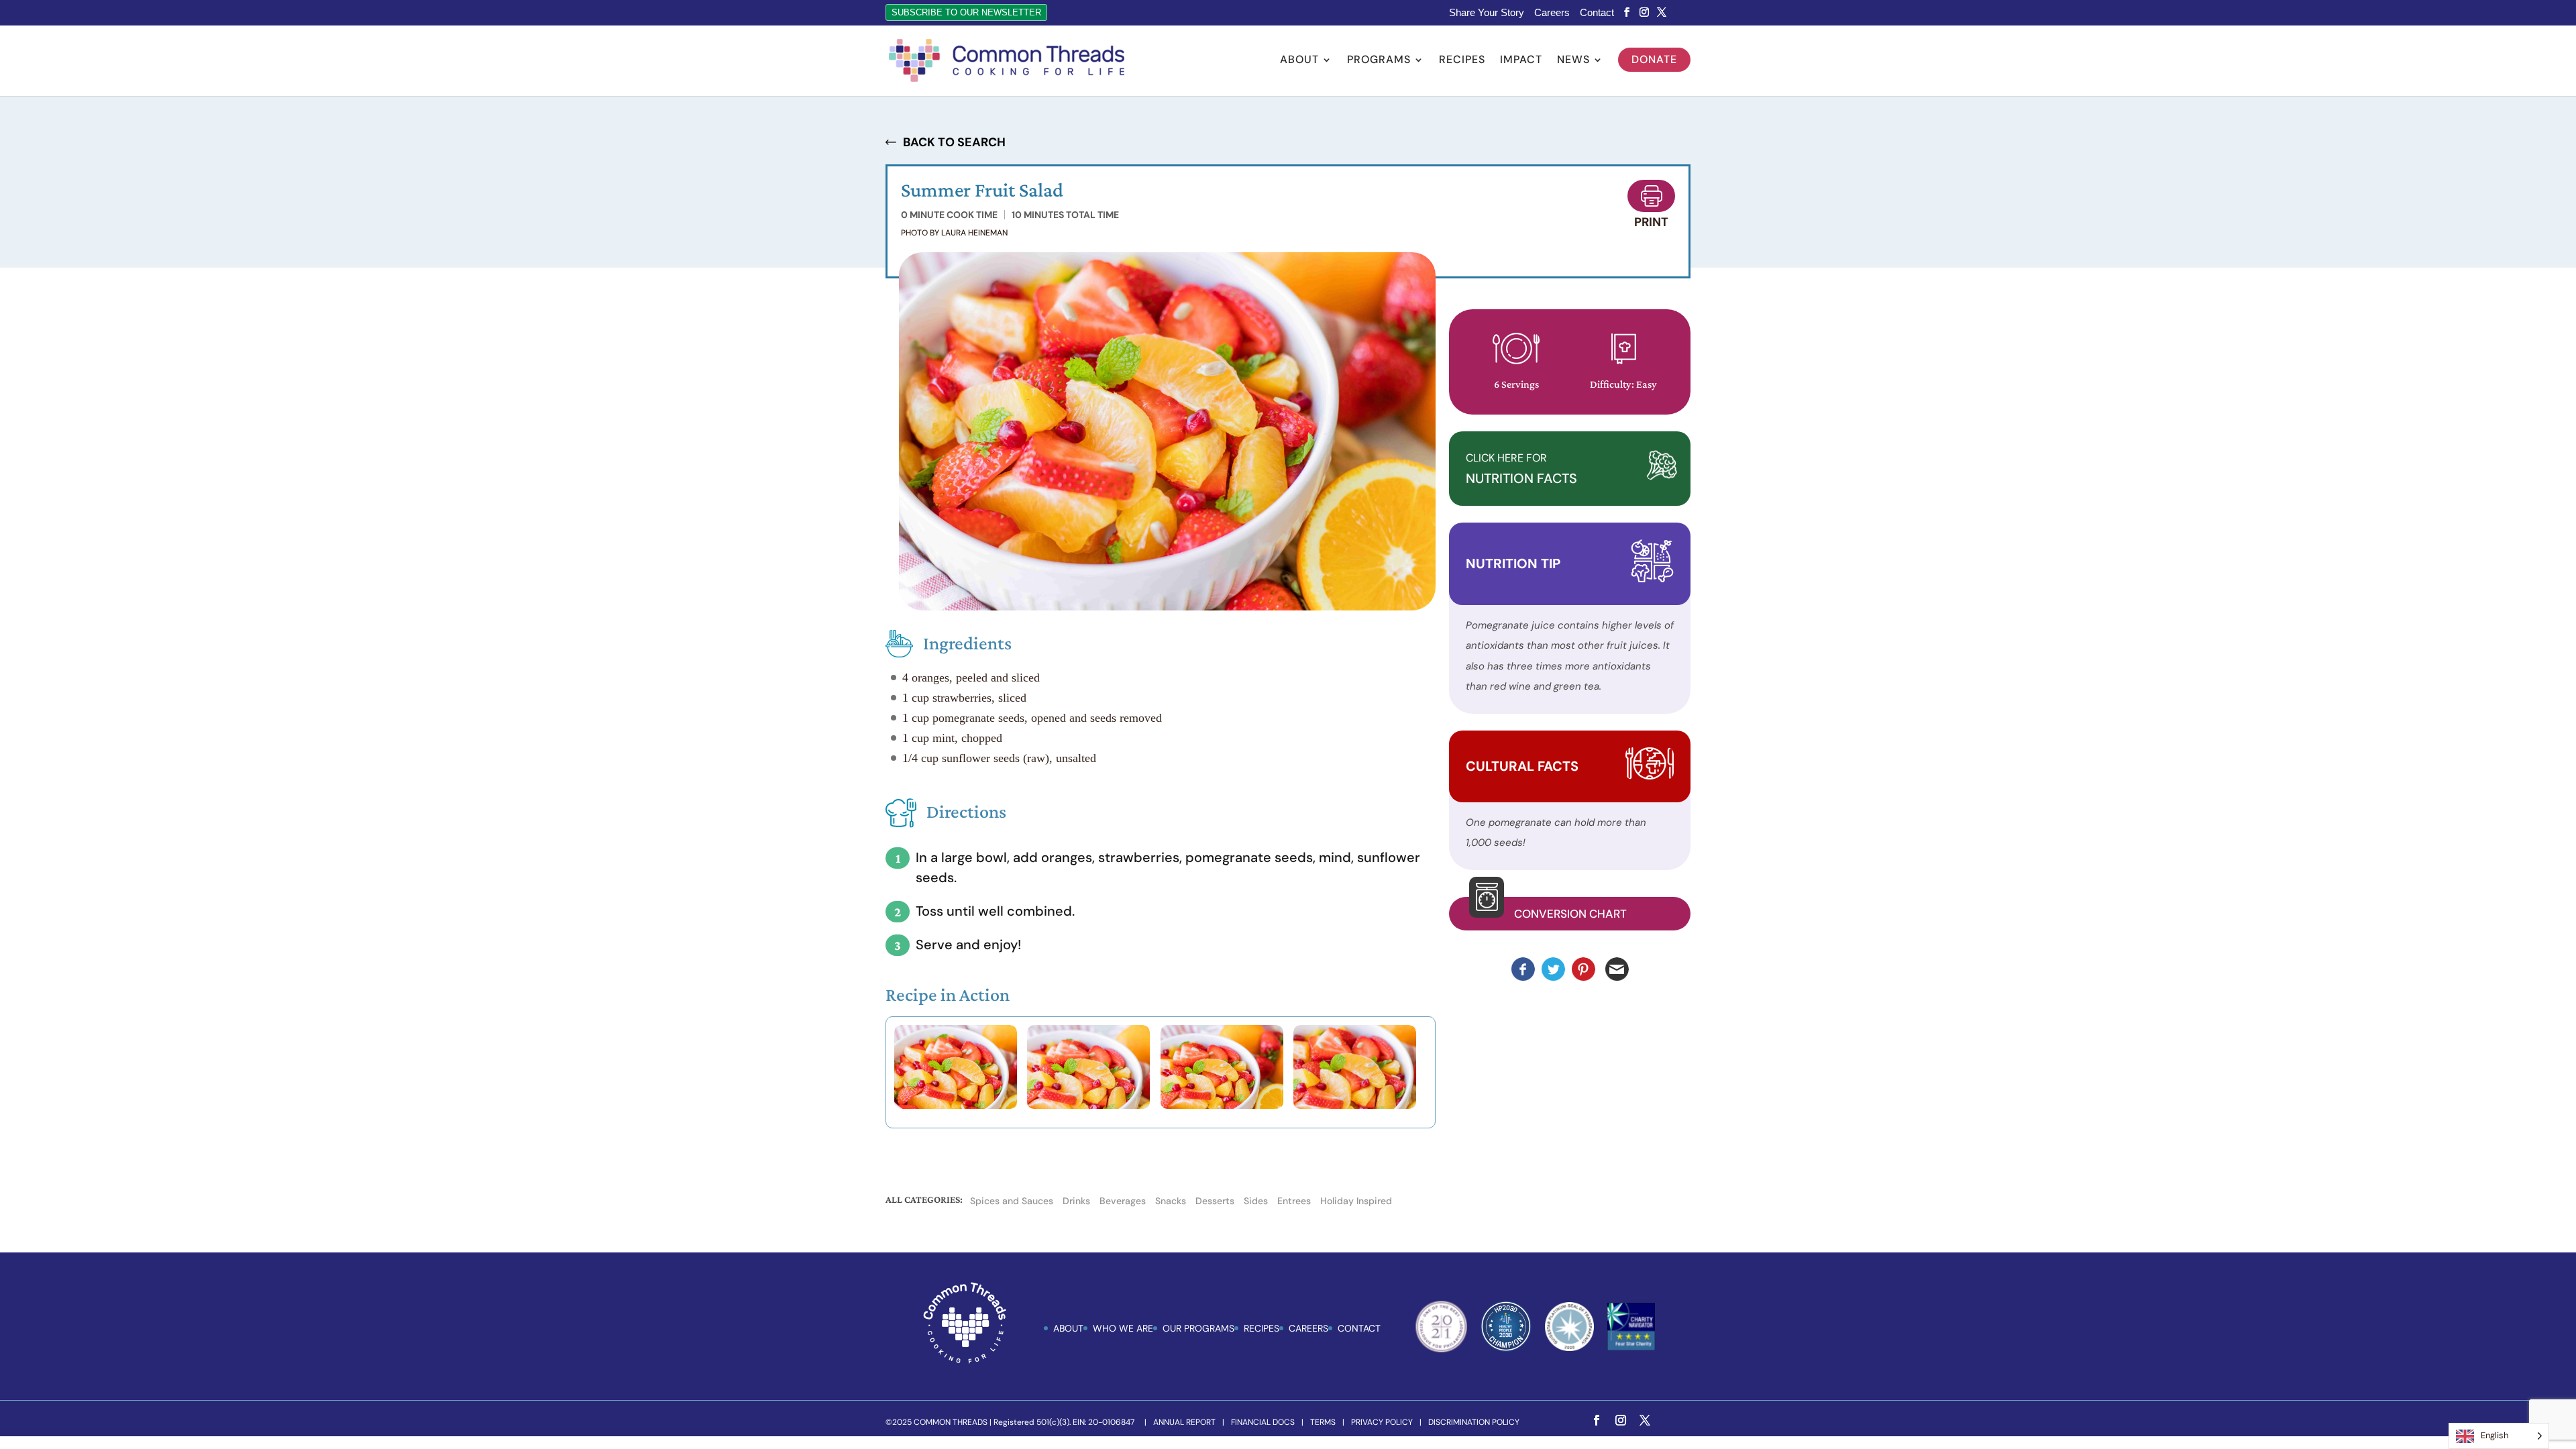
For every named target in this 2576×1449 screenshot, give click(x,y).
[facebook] (1627, 12)
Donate (1654, 59)
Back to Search (954, 142)
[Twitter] (1662, 12)
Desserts (1215, 1201)
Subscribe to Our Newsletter (966, 12)
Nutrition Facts (1521, 469)
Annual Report (1184, 1422)
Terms (1323, 1422)
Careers (1552, 13)
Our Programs (1198, 1328)
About (1299, 61)
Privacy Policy (1382, 1422)
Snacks (1171, 1201)
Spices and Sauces (1012, 1201)
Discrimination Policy (1474, 1422)
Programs (1379, 61)
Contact (1597, 13)
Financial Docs (1263, 1422)
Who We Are (1123, 1328)
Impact (1521, 61)
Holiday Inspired (1356, 1201)
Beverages (1123, 1201)
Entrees (1294, 1201)
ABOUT (1068, 1328)
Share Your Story (1487, 13)
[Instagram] (1644, 12)
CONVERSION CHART (1570, 914)
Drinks (1076, 1201)
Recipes (1462, 61)
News (1573, 61)
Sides (1256, 1201)
